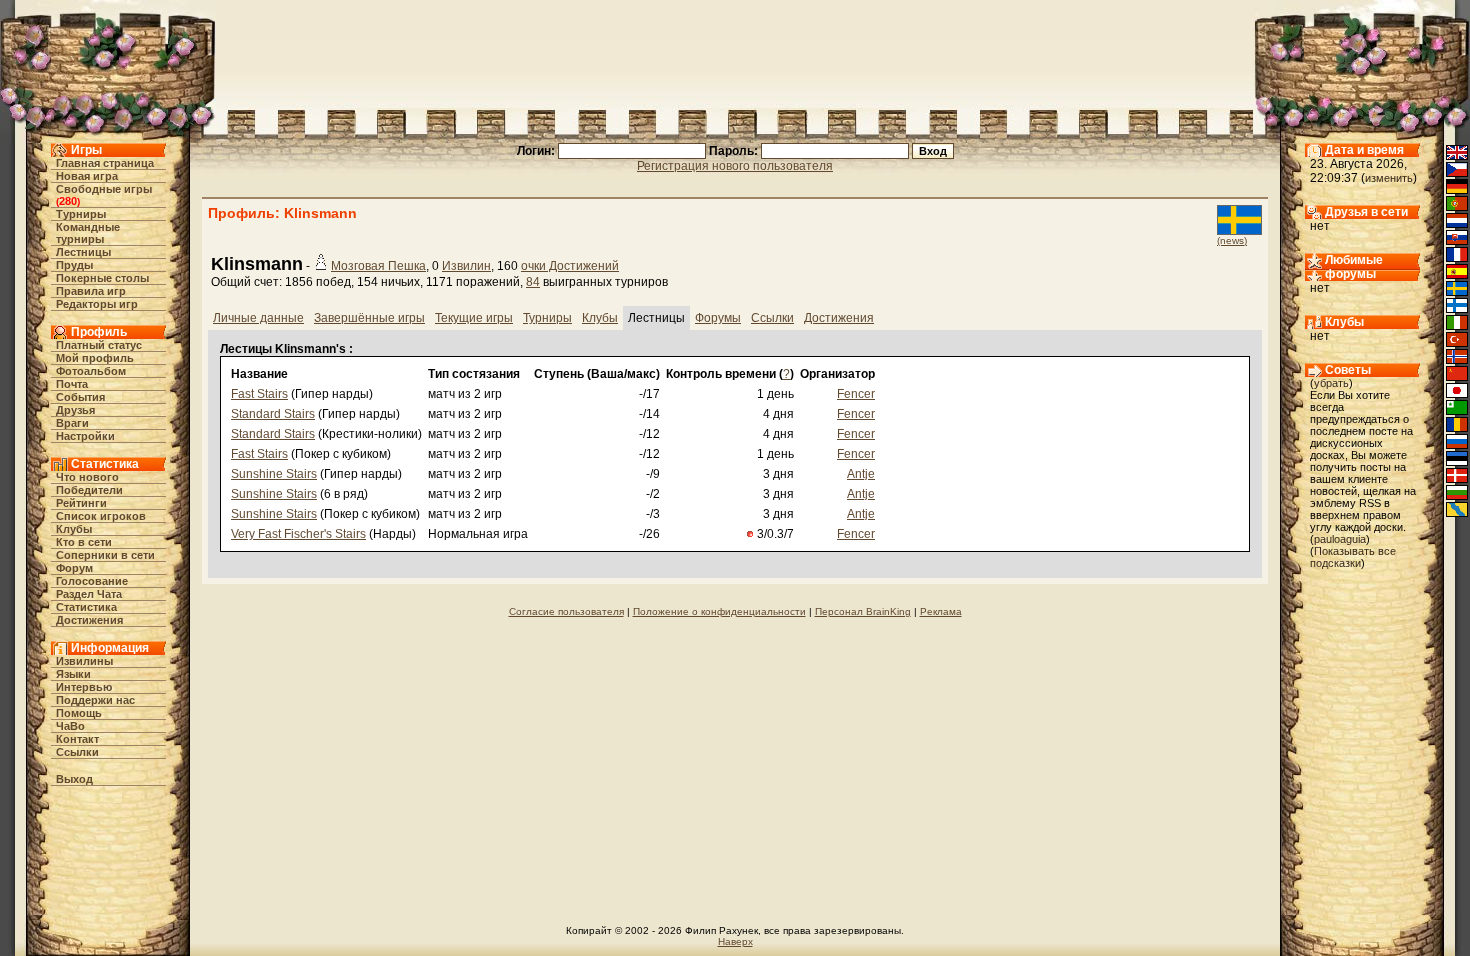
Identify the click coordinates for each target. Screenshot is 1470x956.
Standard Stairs (273, 414)
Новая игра (87, 176)
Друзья (75, 410)
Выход (74, 779)
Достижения (89, 620)
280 (68, 201)
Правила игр (91, 291)
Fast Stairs (259, 394)
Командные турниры (88, 233)
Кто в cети (84, 542)
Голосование (92, 581)
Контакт (77, 739)
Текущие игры (474, 318)
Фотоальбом (91, 371)
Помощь (79, 713)
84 (533, 282)
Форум (74, 568)
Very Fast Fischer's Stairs (298, 534)
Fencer (856, 394)
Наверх (735, 941)
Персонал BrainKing (863, 611)
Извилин (466, 266)
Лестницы (83, 252)
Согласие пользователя (566, 611)
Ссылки (77, 752)
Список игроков (101, 516)
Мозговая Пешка (378, 266)
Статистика (86, 607)
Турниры (81, 214)
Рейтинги (81, 503)
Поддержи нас (95, 700)
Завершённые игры (369, 318)
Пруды (74, 265)
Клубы (74, 529)
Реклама (941, 611)
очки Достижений (570, 266)
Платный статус (99, 345)
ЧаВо (70, 726)
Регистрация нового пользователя (735, 166)
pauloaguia (1340, 539)
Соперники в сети (105, 555)
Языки (73, 674)
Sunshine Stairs (274, 474)
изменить (1389, 178)
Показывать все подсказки (1353, 557)
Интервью (84, 687)
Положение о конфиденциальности (719, 611)
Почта (72, 384)
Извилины (84, 661)
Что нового (87, 477)
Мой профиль (95, 358)
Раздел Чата (89, 594)
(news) (1232, 240)
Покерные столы (102, 278)
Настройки (85, 436)
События (80, 397)
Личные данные (258, 318)
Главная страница (105, 163)
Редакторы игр (97, 304)
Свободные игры (104, 189)
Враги (72, 423)
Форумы (718, 318)
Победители (89, 490)
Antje (861, 474)
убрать (1331, 383)
